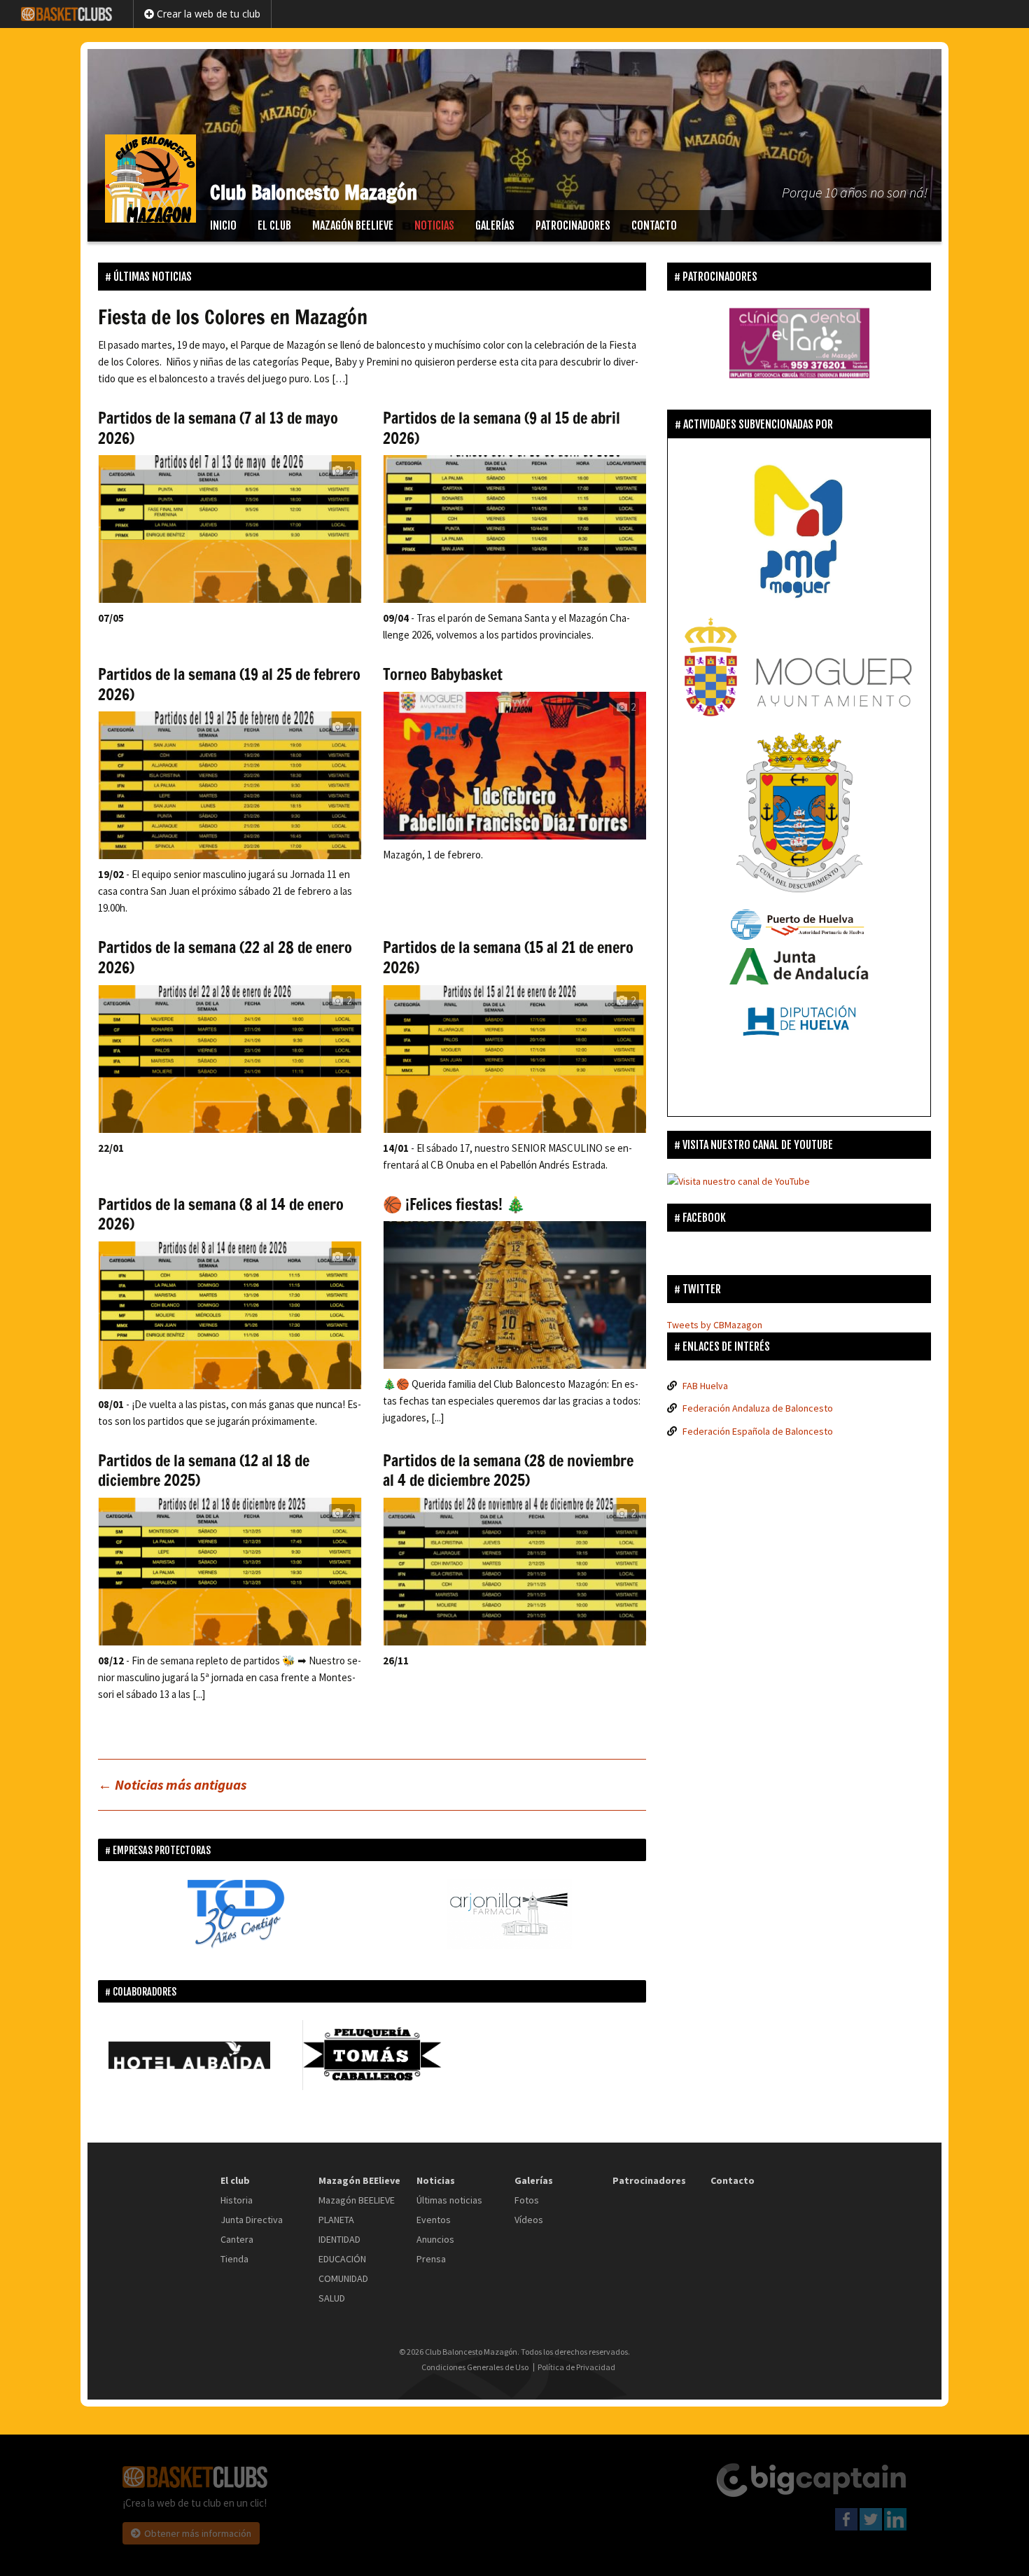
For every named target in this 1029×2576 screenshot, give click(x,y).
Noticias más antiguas (172, 1784)
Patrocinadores (573, 225)
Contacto (654, 225)
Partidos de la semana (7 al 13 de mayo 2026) (218, 428)
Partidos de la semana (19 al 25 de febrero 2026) (229, 684)
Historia (237, 2200)
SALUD (332, 2298)
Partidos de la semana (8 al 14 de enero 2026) (221, 1214)
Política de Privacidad (576, 2367)
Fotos (527, 2200)
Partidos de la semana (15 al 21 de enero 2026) (508, 957)
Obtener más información (198, 2533)
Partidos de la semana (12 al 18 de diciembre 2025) (204, 1470)
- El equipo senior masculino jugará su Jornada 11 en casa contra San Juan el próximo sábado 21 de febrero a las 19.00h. (225, 891)
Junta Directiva (252, 2220)
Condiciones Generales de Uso (475, 2367)
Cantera (237, 2239)
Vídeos (529, 2220)
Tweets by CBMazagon (715, 1325)
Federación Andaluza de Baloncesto (758, 1408)
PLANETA (336, 2220)
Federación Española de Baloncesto (758, 1431)
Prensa (431, 2259)
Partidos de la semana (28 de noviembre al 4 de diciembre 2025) (508, 1470)
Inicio (223, 225)
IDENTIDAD (339, 2239)
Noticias (434, 225)
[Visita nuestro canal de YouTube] (738, 1181)
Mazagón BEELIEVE (357, 2200)
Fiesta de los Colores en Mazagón (233, 317)
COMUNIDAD (343, 2278)
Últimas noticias (449, 2200)
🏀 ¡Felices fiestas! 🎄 (454, 1204)
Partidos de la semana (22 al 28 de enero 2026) (225, 957)
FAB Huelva (705, 1386)
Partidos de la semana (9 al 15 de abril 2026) (502, 428)
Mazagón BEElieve (353, 225)
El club (274, 225)
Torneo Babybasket (443, 674)
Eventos (434, 2220)
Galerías (495, 225)
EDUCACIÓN (342, 2259)
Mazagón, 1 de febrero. (433, 855)
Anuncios (435, 2239)
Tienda (234, 2259)
